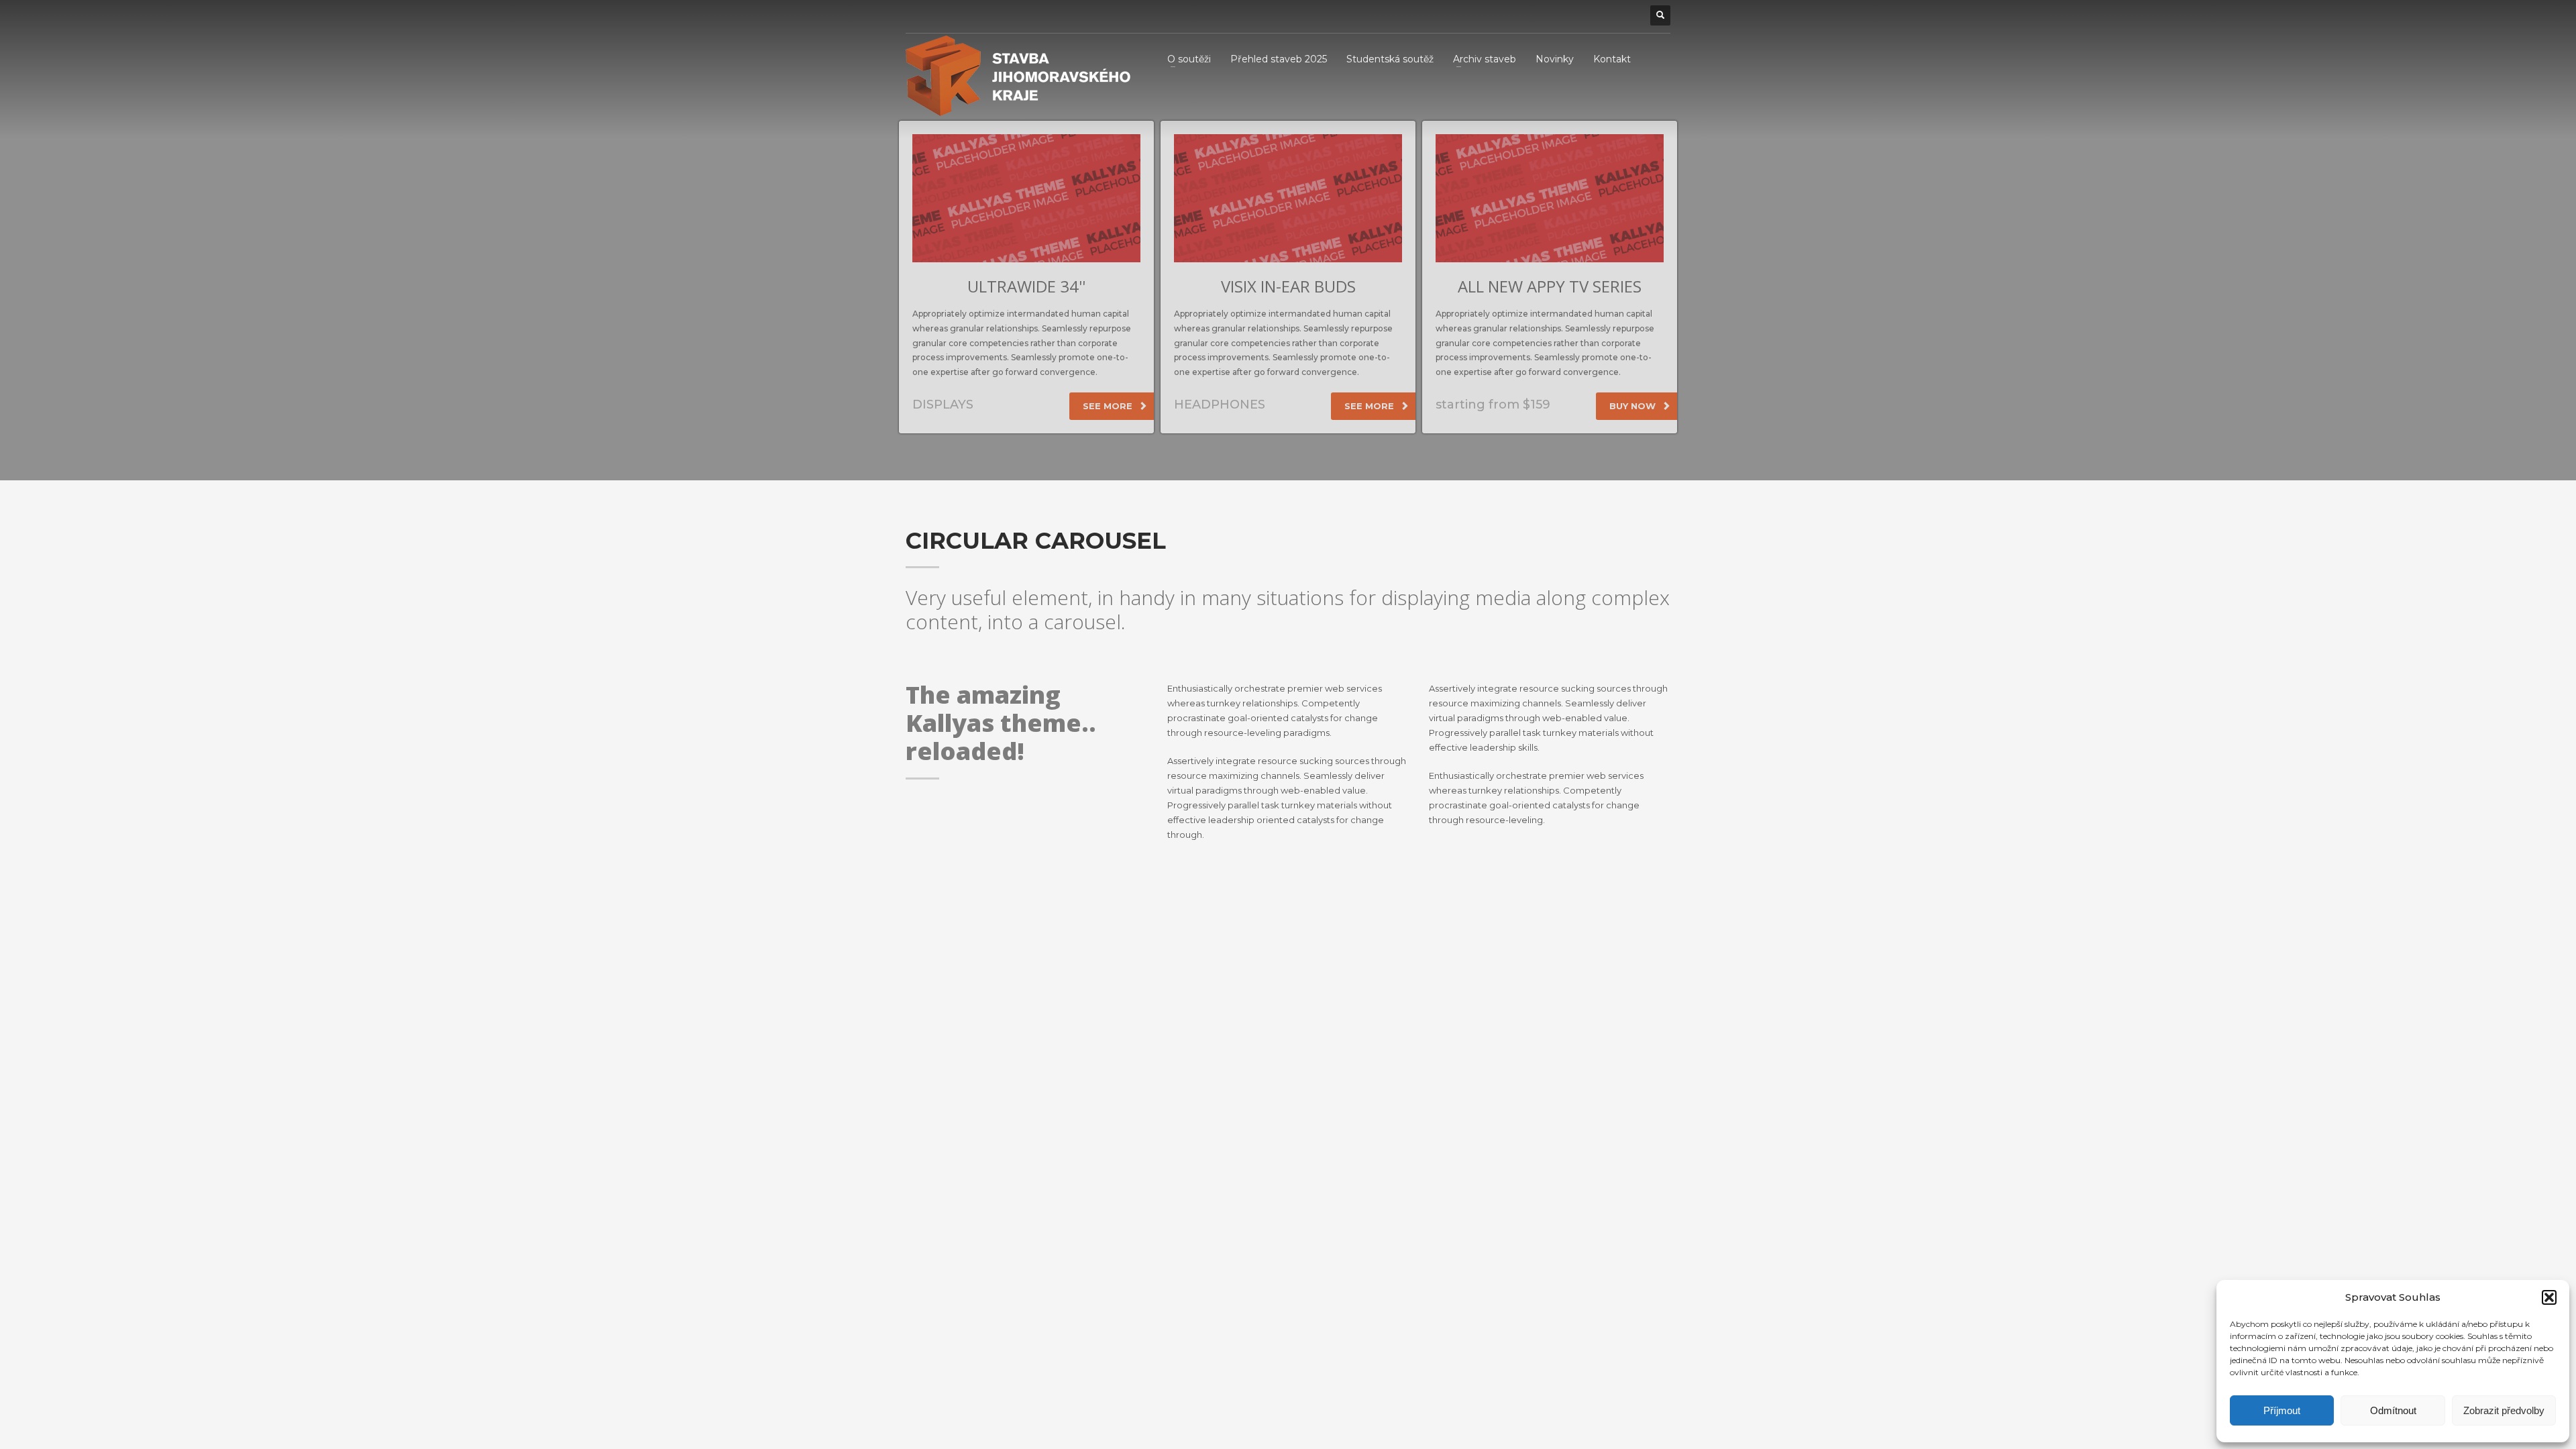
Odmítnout (2393, 1410)
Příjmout (2282, 1410)
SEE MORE (1109, 406)
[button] (2549, 1297)
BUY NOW (1634, 406)
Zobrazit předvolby (2504, 1410)
